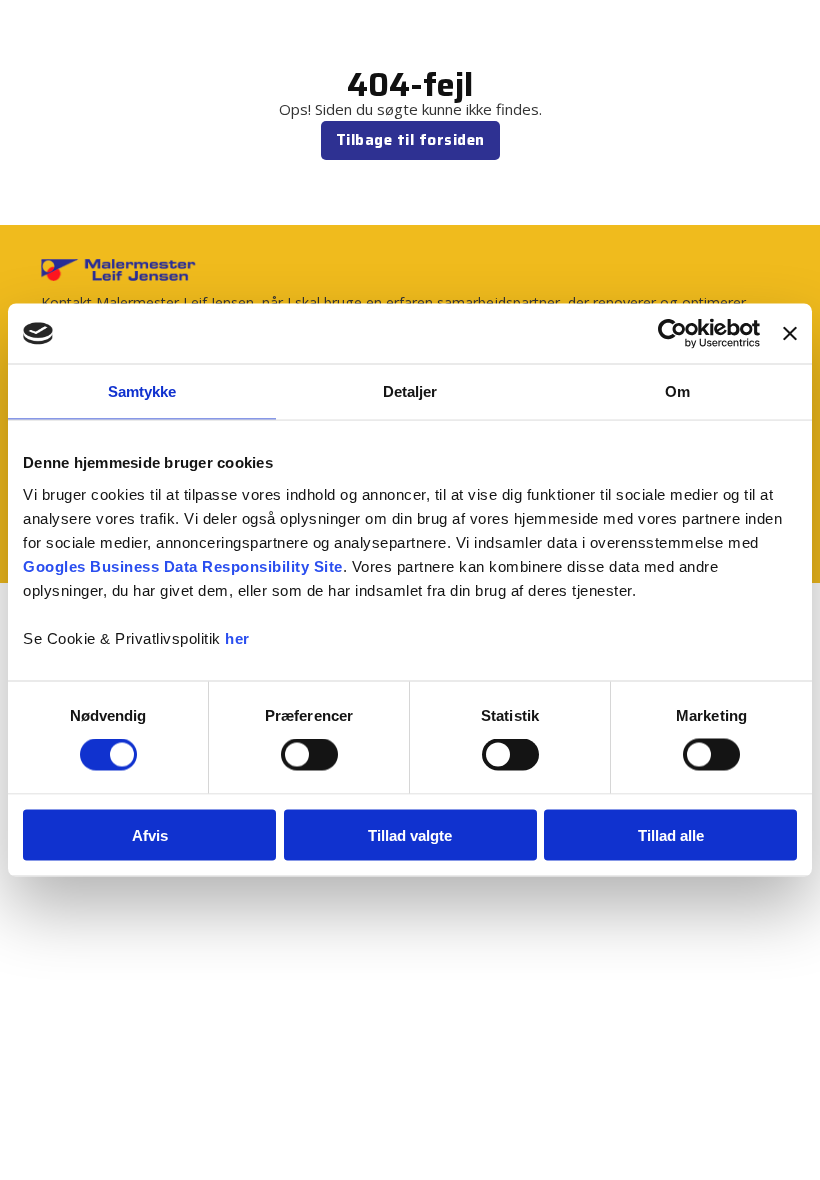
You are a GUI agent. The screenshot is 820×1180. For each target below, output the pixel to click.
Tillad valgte (410, 834)
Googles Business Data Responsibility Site (183, 565)
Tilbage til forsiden (410, 140)
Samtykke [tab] (142, 391)
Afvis (150, 834)
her (237, 637)
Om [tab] (677, 391)
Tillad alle (671, 834)
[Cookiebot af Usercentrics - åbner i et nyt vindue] (672, 334)
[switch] (309, 755)
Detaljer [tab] (410, 391)
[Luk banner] (790, 334)
